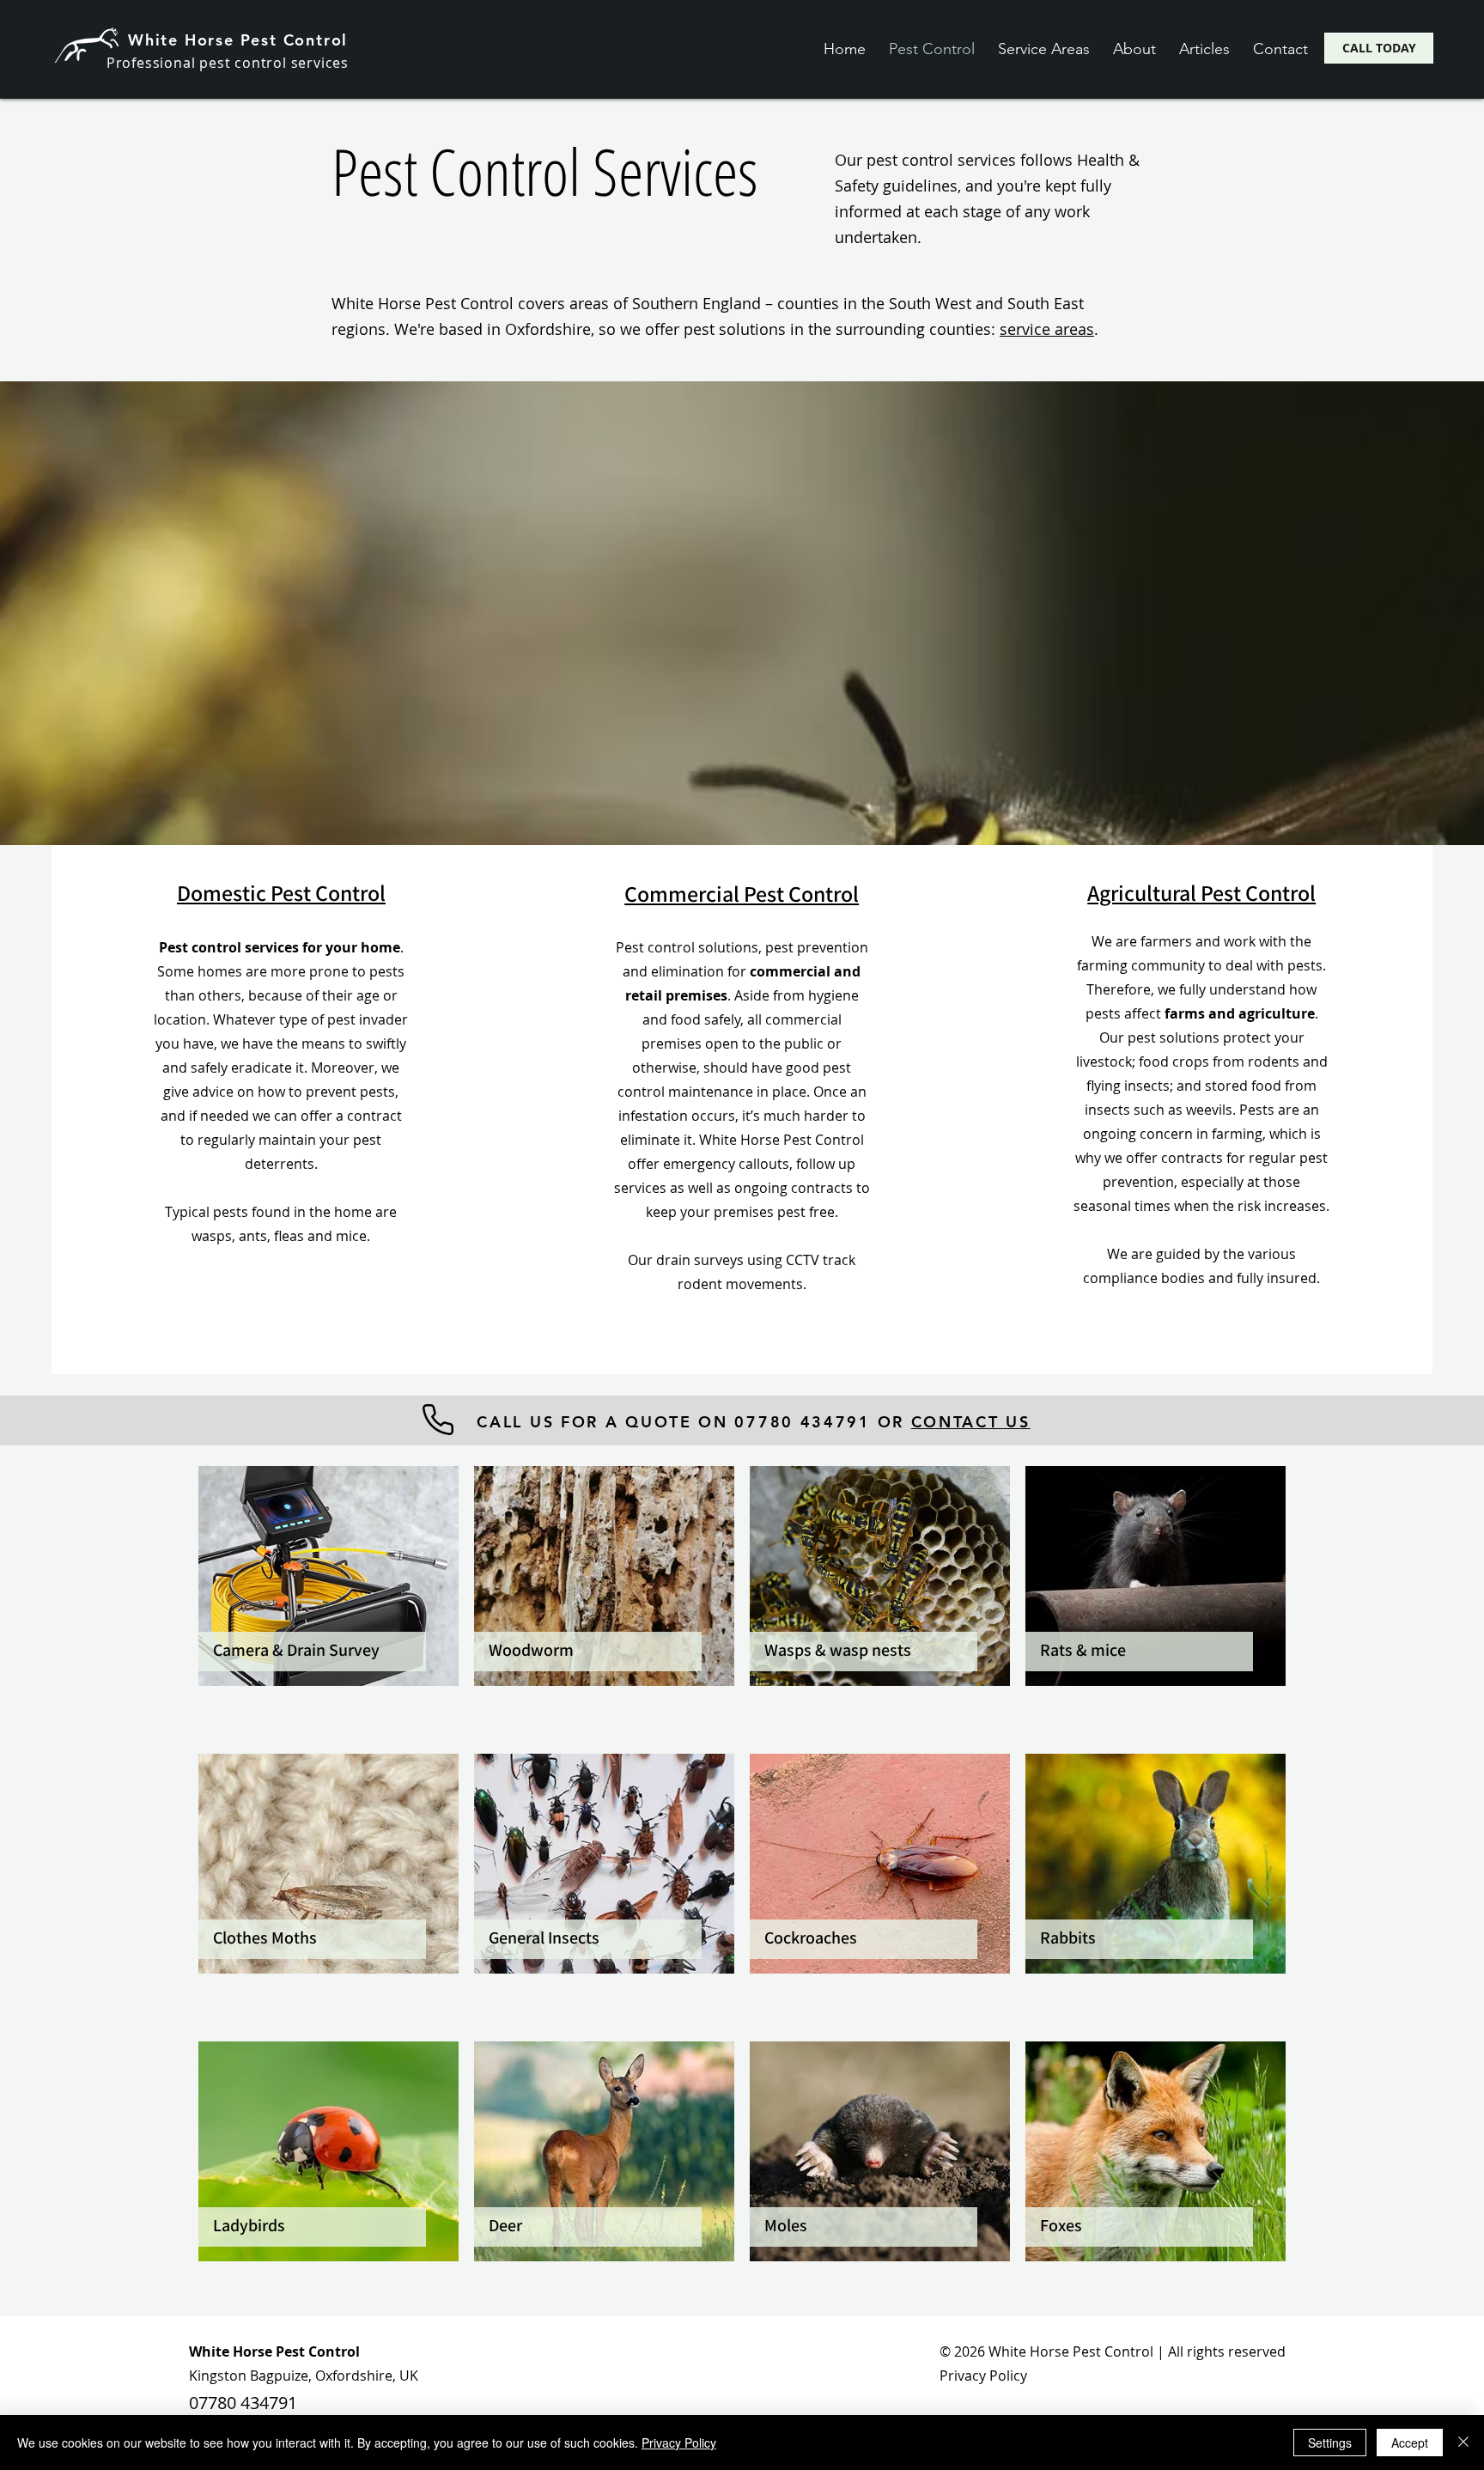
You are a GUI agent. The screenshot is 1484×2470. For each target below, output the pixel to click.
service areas (1047, 329)
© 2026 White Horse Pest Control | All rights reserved (1113, 2351)
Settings (1330, 2443)
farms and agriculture (1240, 1013)
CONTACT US (971, 1422)
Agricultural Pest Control (1201, 892)
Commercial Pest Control (742, 893)
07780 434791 (243, 2403)
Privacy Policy (983, 2376)
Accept (1410, 2443)
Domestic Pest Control (281, 892)
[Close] (1463, 2443)
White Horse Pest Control (238, 40)
